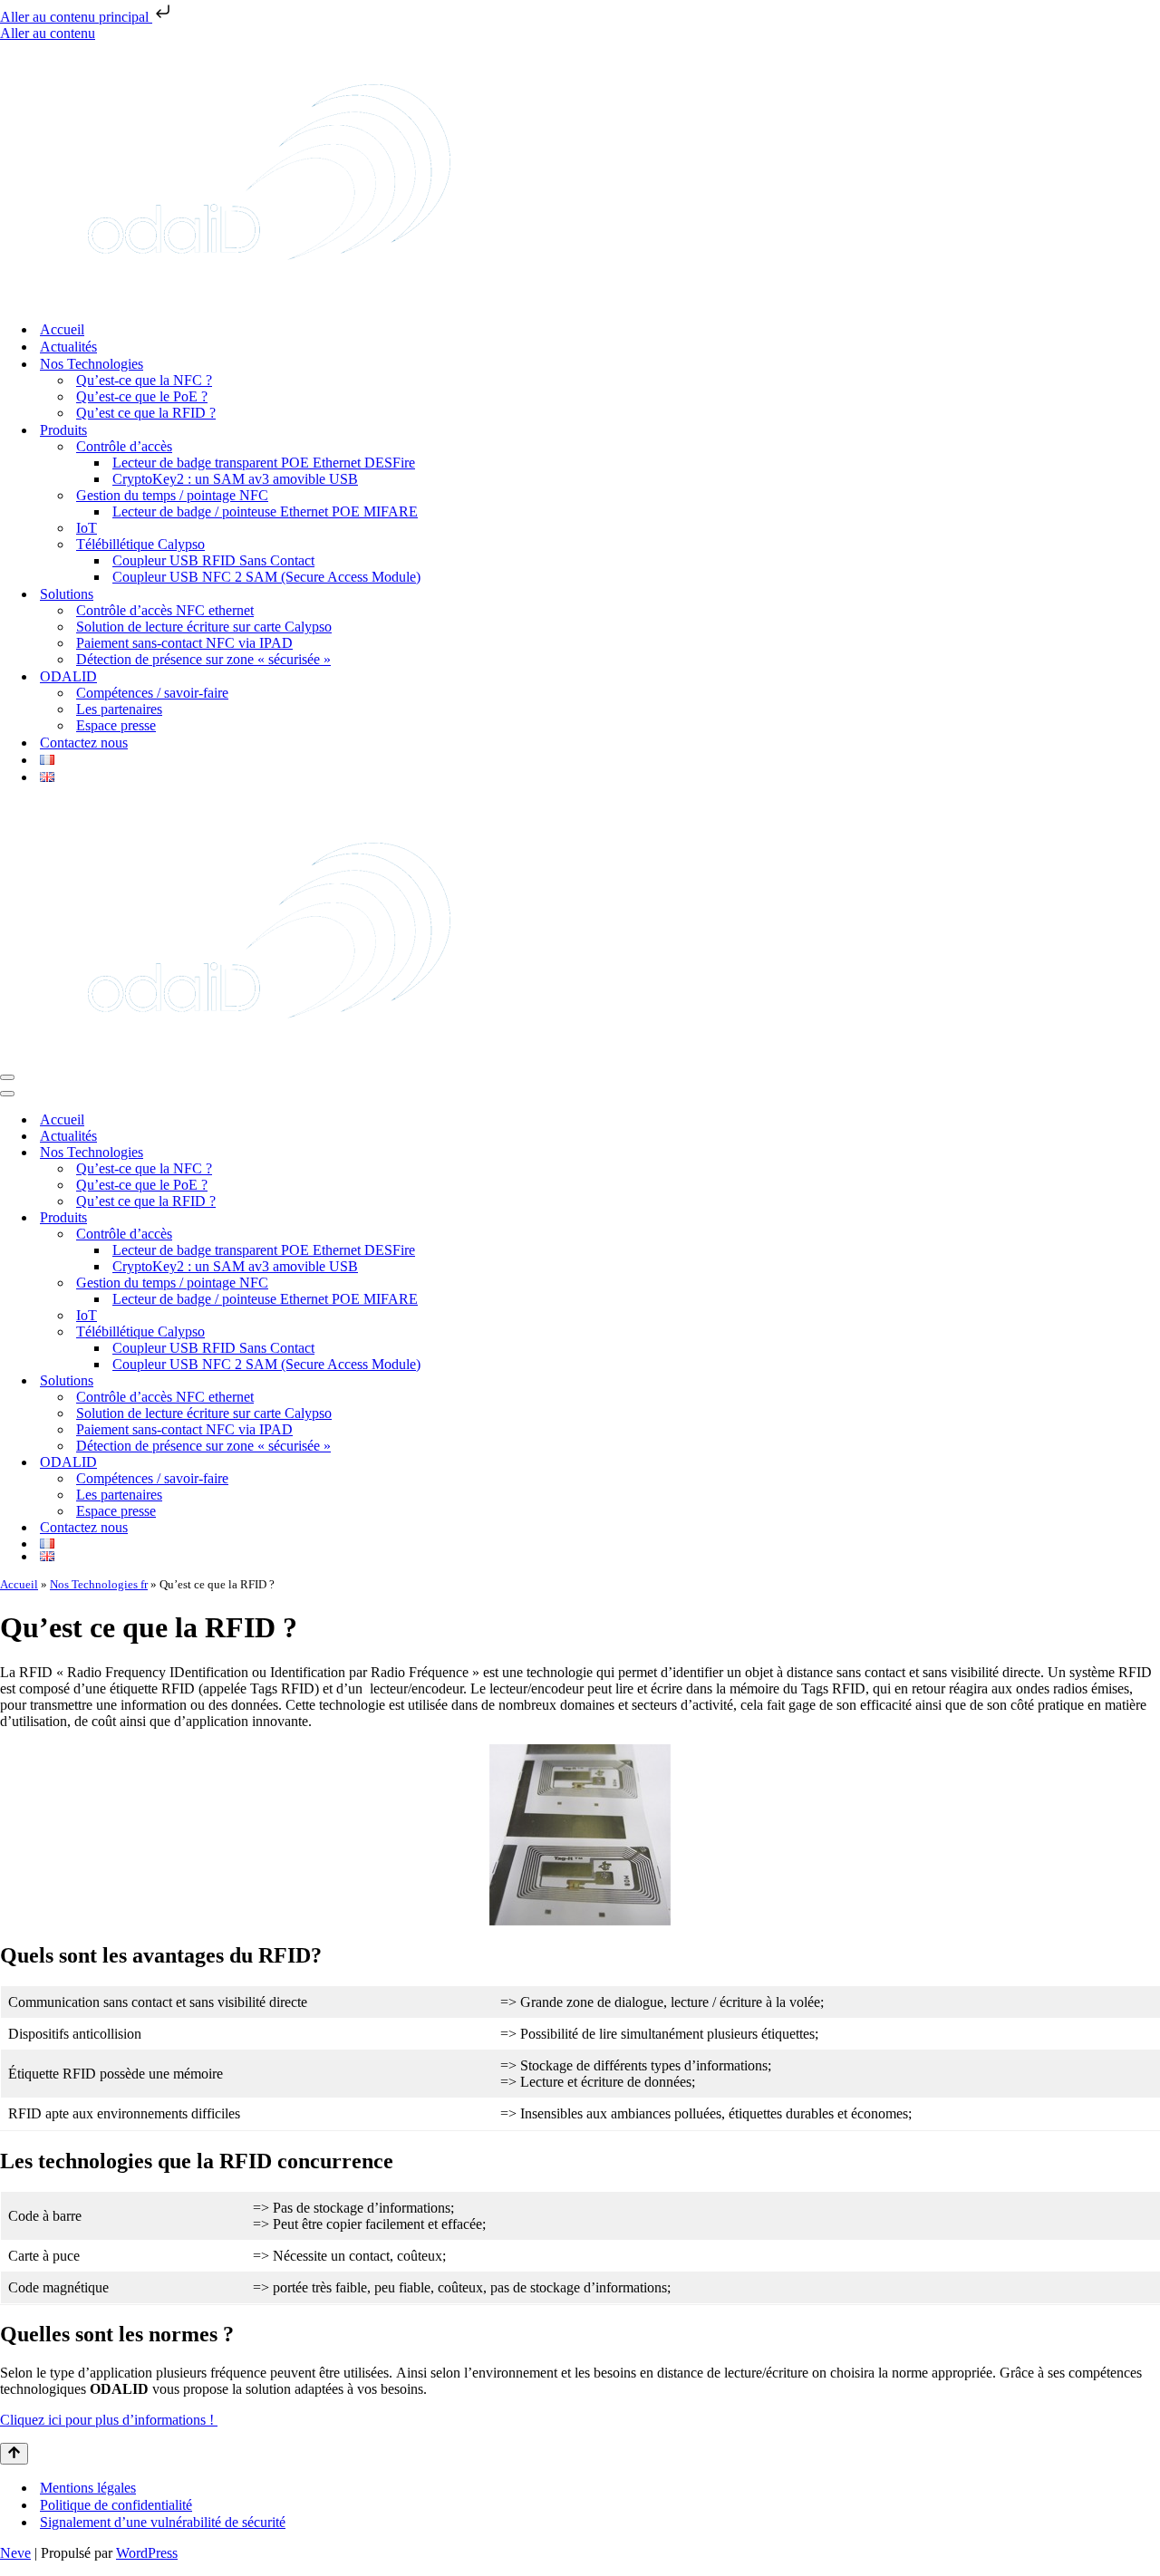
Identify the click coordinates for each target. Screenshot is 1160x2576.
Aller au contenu (48, 33)
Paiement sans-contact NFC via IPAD (184, 643)
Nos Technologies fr (99, 1584)
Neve (15, 2553)
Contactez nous (84, 743)
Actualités (68, 347)
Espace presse (116, 725)
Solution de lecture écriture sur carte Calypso (204, 627)
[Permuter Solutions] (1151, 1381)
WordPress (147, 2553)
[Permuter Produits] (1151, 1218)
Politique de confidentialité (116, 2505)
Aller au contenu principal (76, 17)
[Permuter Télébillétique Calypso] (1151, 1332)
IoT (87, 528)
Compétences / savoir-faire (152, 693)
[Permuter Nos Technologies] (1151, 1153)
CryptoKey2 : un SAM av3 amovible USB (235, 479)
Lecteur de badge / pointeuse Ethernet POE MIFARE (265, 511)
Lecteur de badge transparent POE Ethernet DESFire (264, 463)
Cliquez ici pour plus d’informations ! (109, 2420)
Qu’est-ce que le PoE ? (142, 396)
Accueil (62, 329)
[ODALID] (269, 298)
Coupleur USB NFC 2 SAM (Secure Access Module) (266, 577)
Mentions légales (88, 2488)
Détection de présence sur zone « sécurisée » (203, 659)
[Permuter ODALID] (1151, 1463)
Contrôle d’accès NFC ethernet (165, 610)
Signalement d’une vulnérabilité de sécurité (163, 2522)
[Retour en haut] (14, 2454)
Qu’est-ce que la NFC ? (144, 380)
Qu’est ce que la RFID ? (146, 413)
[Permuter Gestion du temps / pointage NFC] (1151, 1283)
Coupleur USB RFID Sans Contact (213, 560)
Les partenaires (119, 709)
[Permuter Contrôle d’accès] (1151, 1235)
